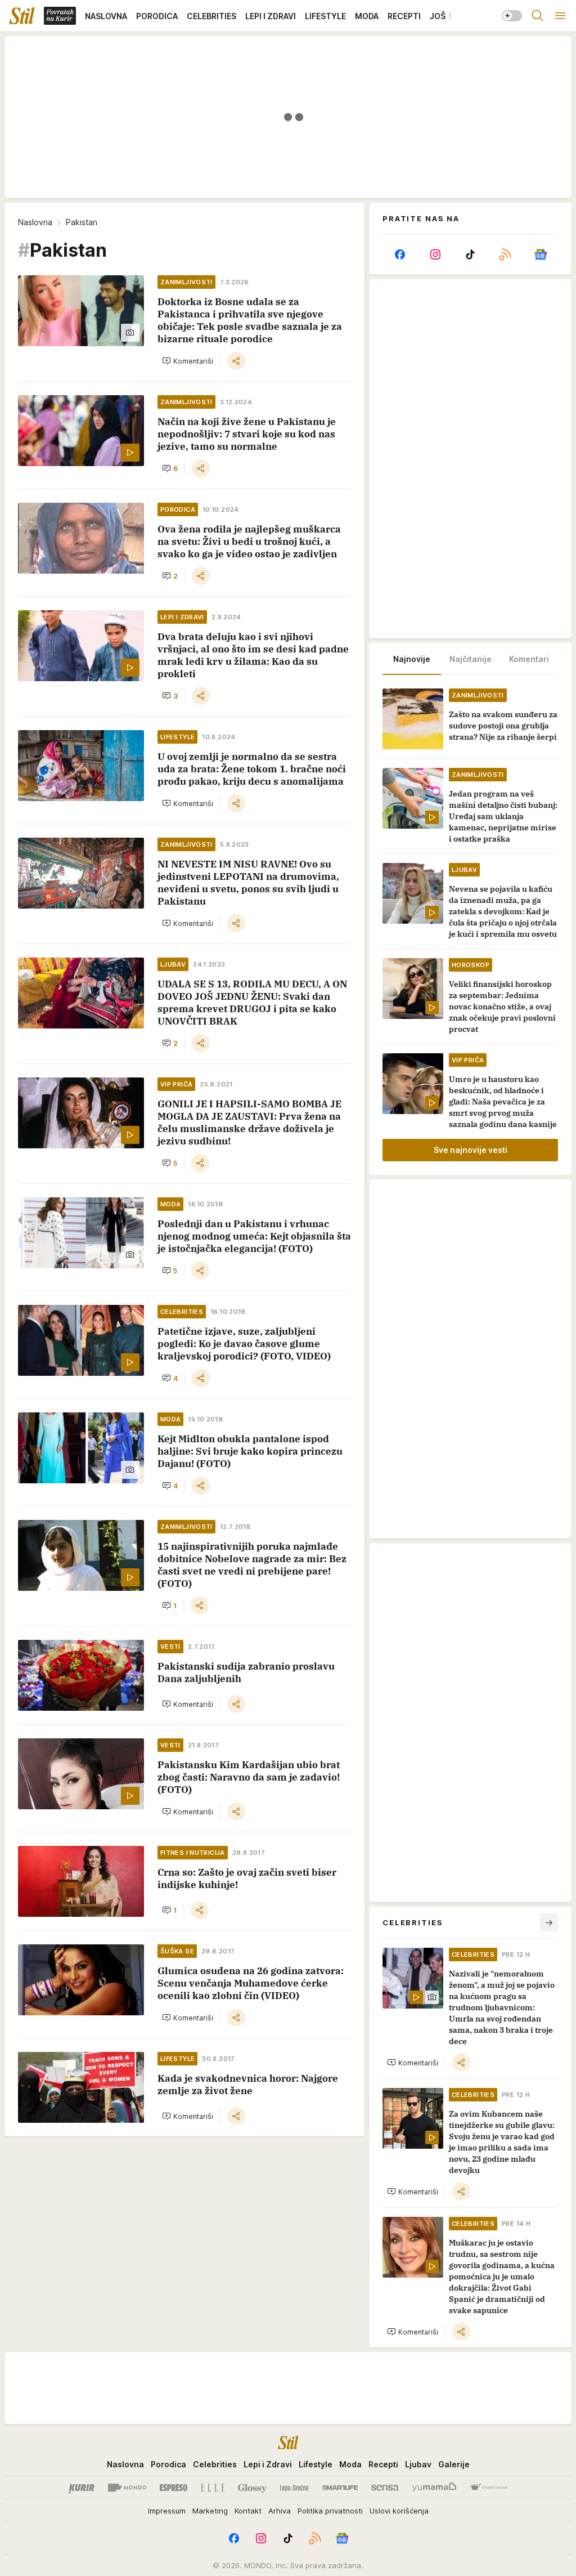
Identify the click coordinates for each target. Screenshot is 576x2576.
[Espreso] (174, 2488)
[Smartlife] (340, 2488)
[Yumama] (435, 2488)
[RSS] (505, 254)
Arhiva (280, 2511)
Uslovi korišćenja (399, 2511)
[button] (188, 361)
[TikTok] (470, 254)
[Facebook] (400, 254)
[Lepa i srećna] (294, 2488)
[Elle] (213, 2488)
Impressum (167, 2511)
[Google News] (541, 254)
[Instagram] (435, 254)
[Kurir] (82, 2488)
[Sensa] (385, 2488)
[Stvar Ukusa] (489, 2488)
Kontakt (248, 2511)
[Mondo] (127, 2488)
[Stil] (22, 16)
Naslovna (35, 222)
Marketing (210, 2511)
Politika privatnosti (330, 2511)
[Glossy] (252, 2488)
